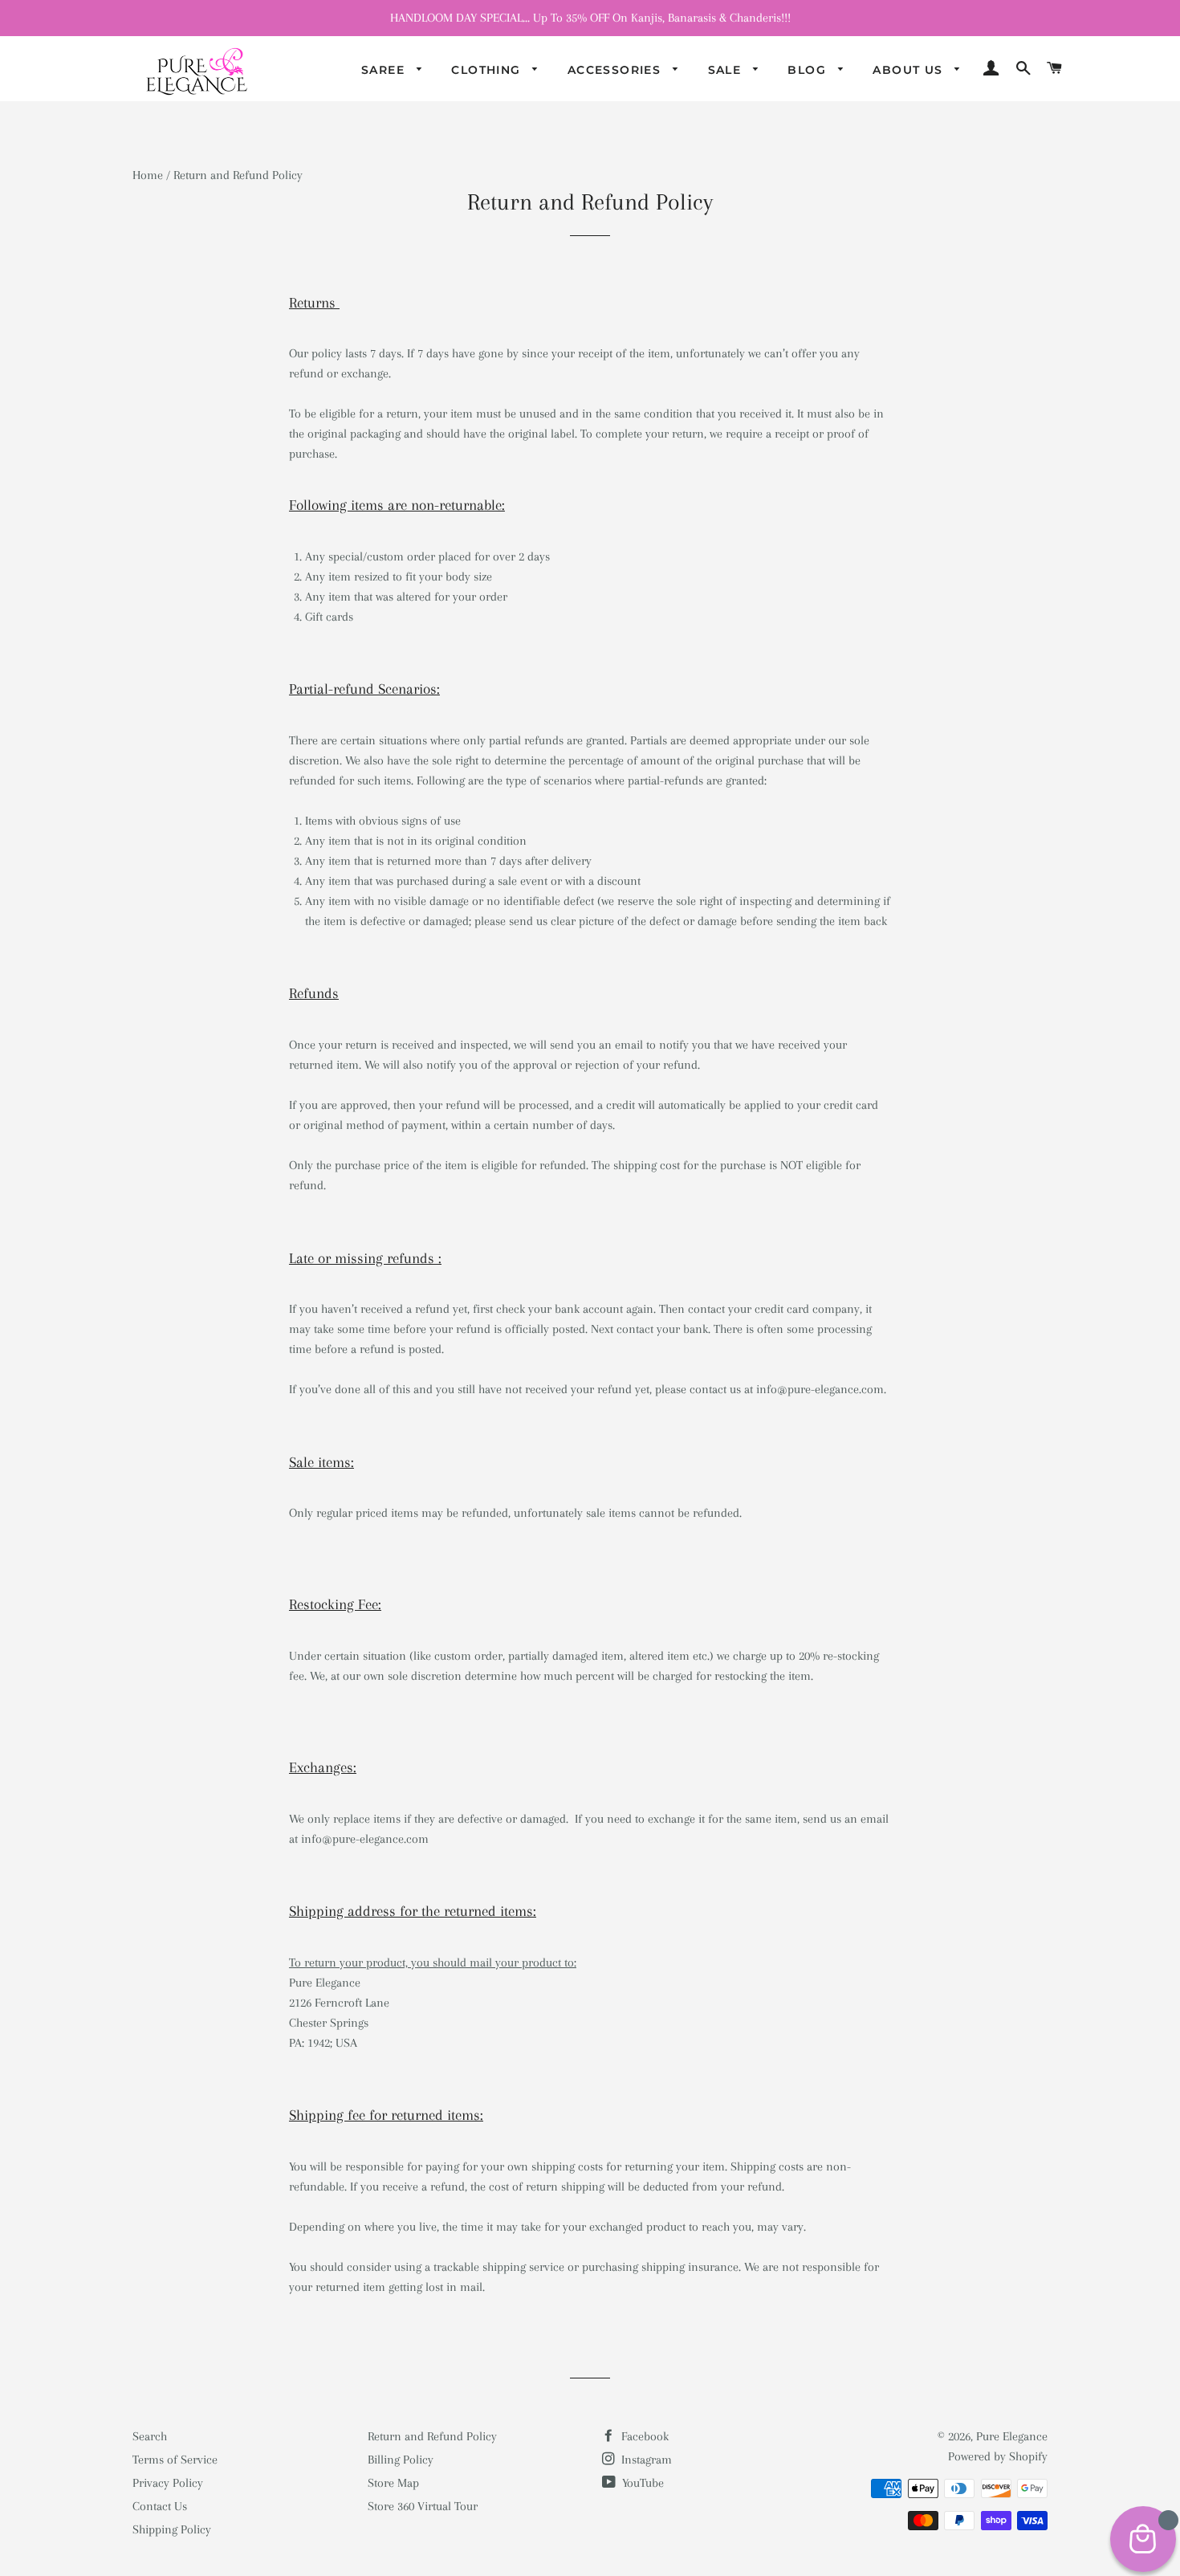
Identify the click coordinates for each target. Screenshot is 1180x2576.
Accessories (616, 70)
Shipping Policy (172, 2529)
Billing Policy (401, 2460)
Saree (385, 70)
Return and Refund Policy (432, 2436)
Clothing (488, 70)
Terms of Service (175, 2460)
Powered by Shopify (998, 2456)
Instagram (645, 2460)
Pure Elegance (1012, 2436)
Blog (809, 70)
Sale (727, 70)
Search (150, 2436)
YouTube (641, 2483)
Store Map (393, 2483)
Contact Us (160, 2506)
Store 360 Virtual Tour (423, 2506)
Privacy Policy (168, 2483)
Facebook (643, 2436)
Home (148, 175)
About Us (910, 70)
